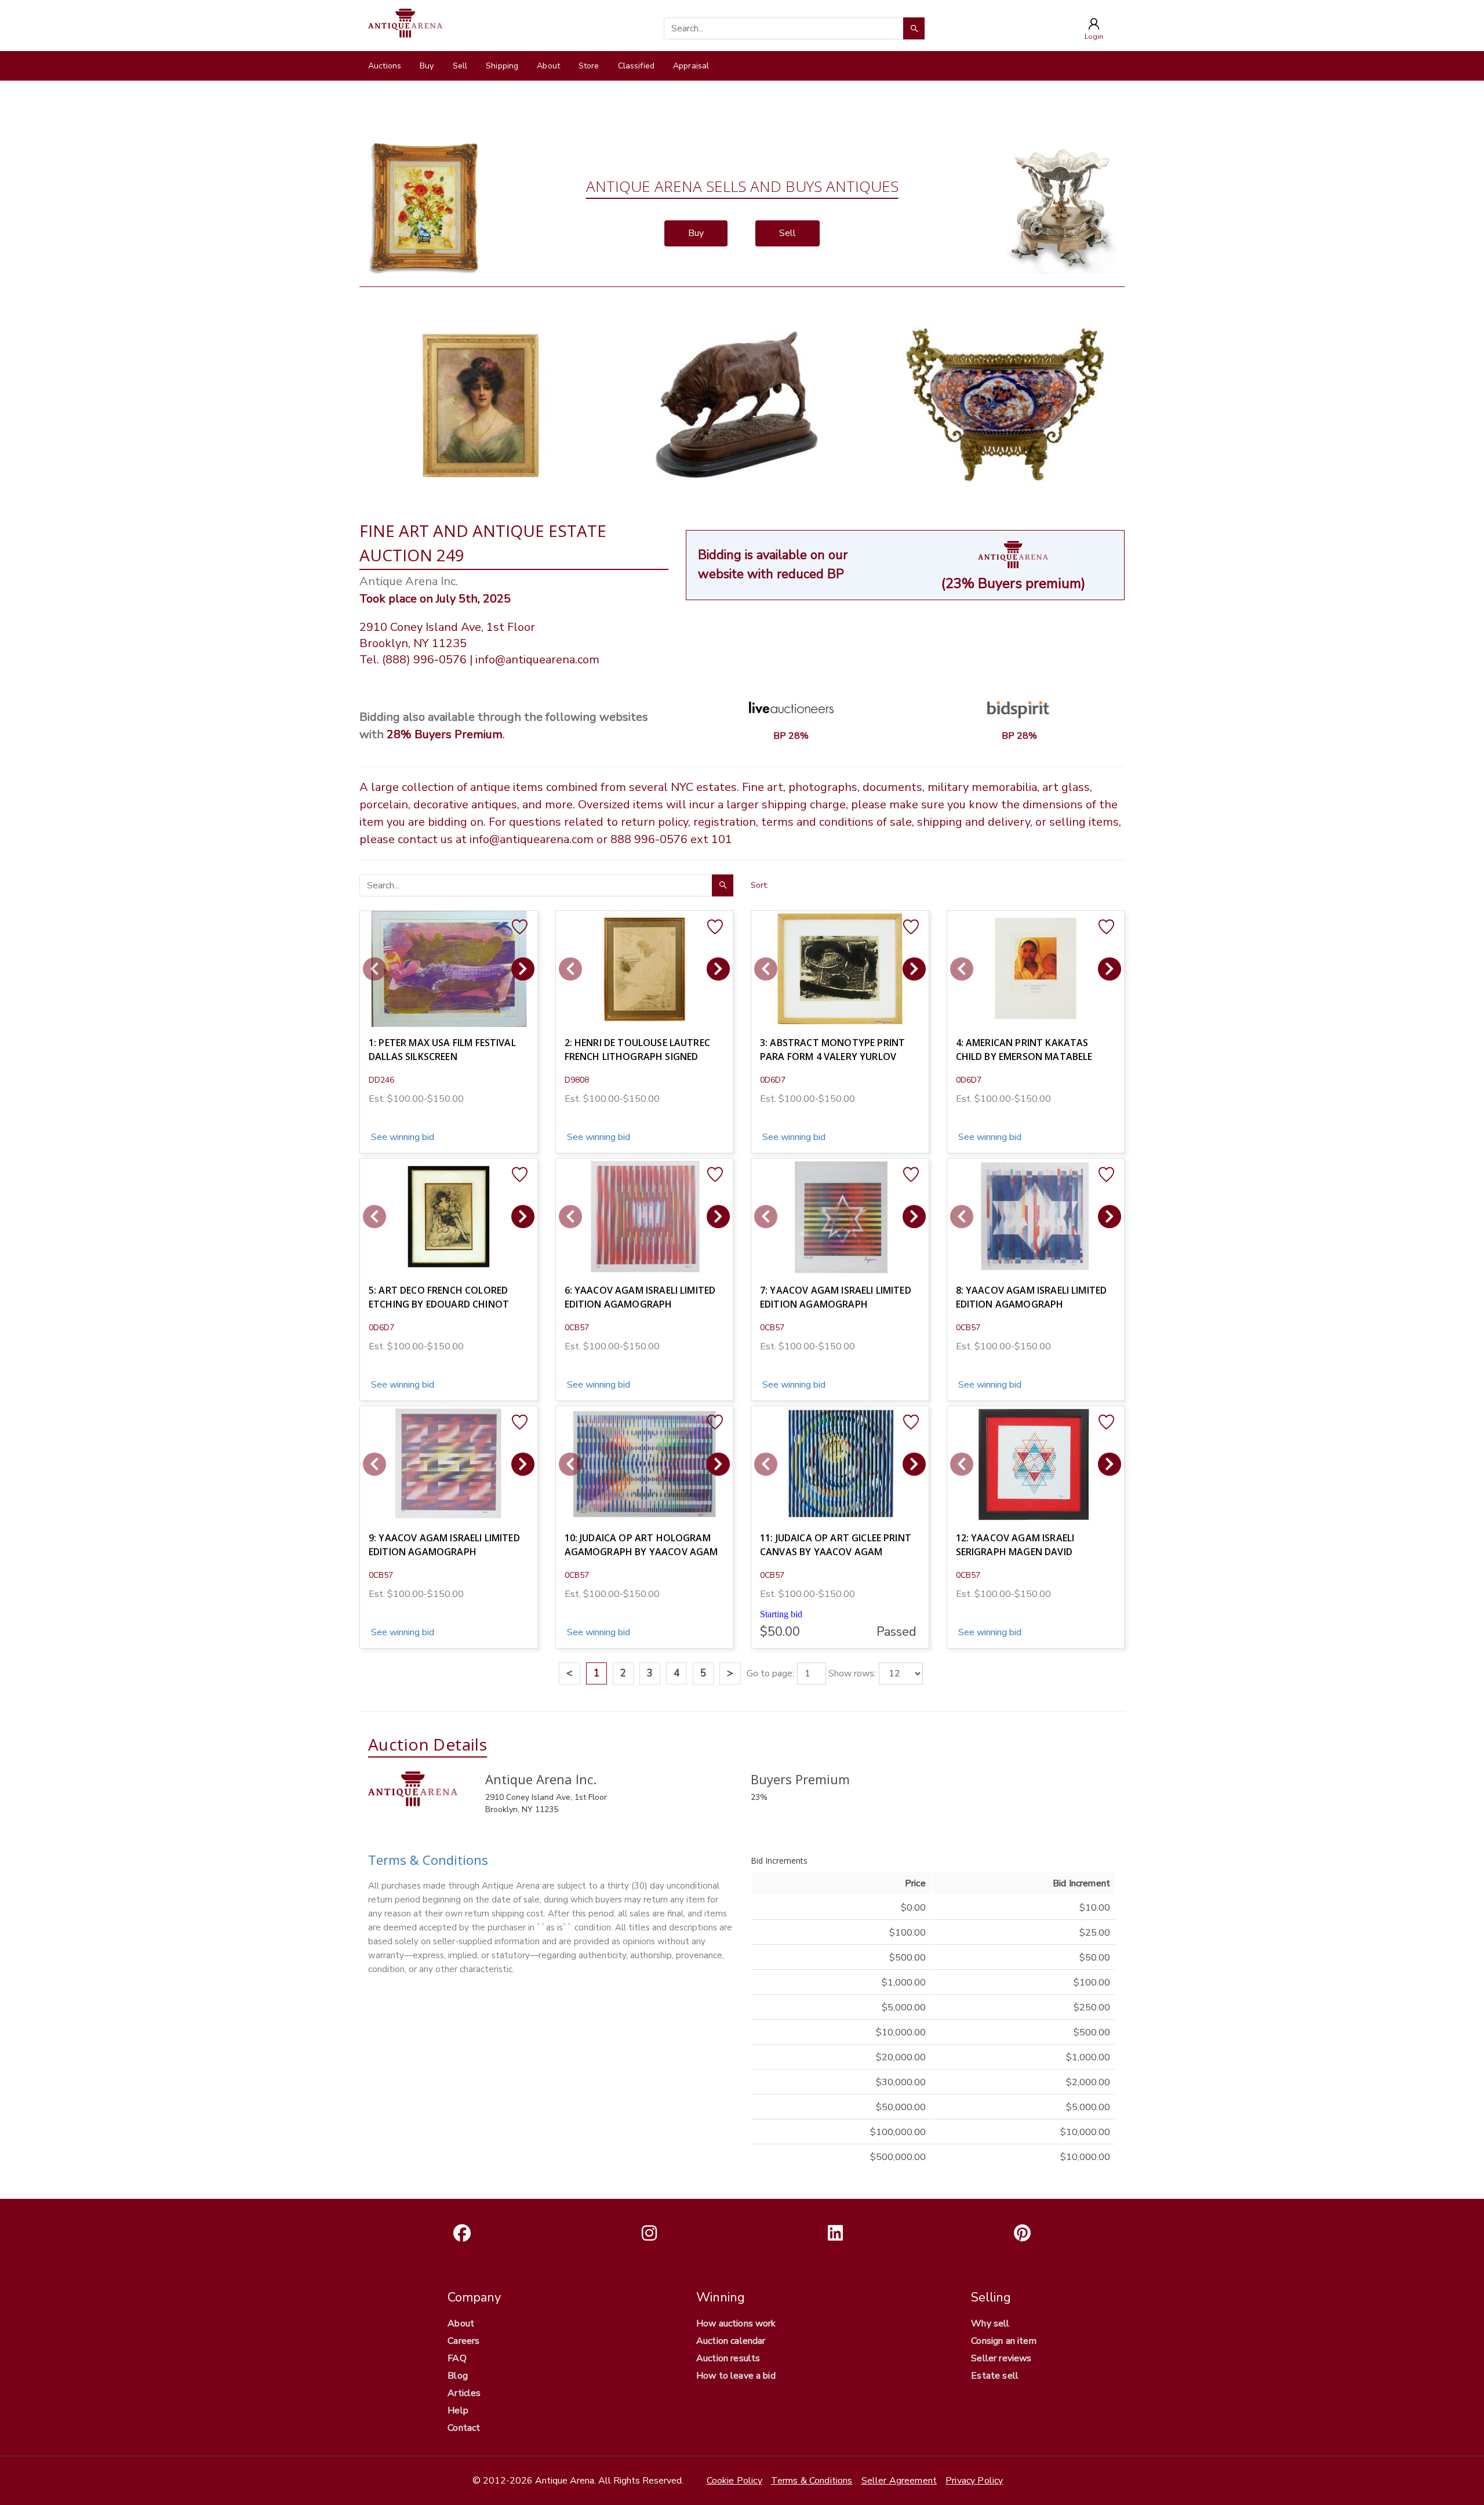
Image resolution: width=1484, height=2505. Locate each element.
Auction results (728, 2358)
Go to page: (770, 1673)
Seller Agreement (899, 2481)
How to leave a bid (736, 2376)
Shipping (502, 66)
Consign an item (1003, 2341)
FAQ (457, 2358)
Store (589, 66)
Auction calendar (731, 2341)
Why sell (990, 2324)
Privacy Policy (974, 2481)
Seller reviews (1001, 2358)
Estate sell (995, 2376)
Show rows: (852, 1673)
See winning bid (401, 1137)
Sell (460, 66)
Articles (464, 2393)
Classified (636, 66)
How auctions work (736, 2324)
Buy (427, 66)
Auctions (385, 66)
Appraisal (691, 66)
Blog (458, 2376)
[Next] (523, 969)
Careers (463, 2341)
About (548, 66)
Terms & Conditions (428, 1860)
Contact (464, 2428)
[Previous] (374, 969)
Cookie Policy (734, 2481)
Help (458, 2410)
